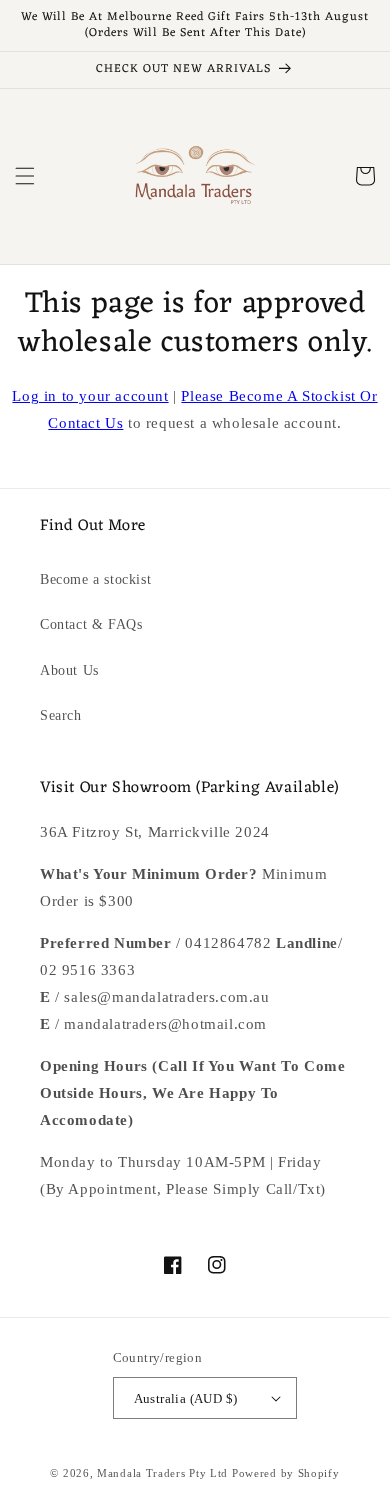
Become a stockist (95, 579)
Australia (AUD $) (186, 1398)
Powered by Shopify (286, 1473)
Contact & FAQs (91, 624)
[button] (25, 176)
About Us (69, 670)
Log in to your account (90, 396)
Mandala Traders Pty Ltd (162, 1473)
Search (61, 715)
